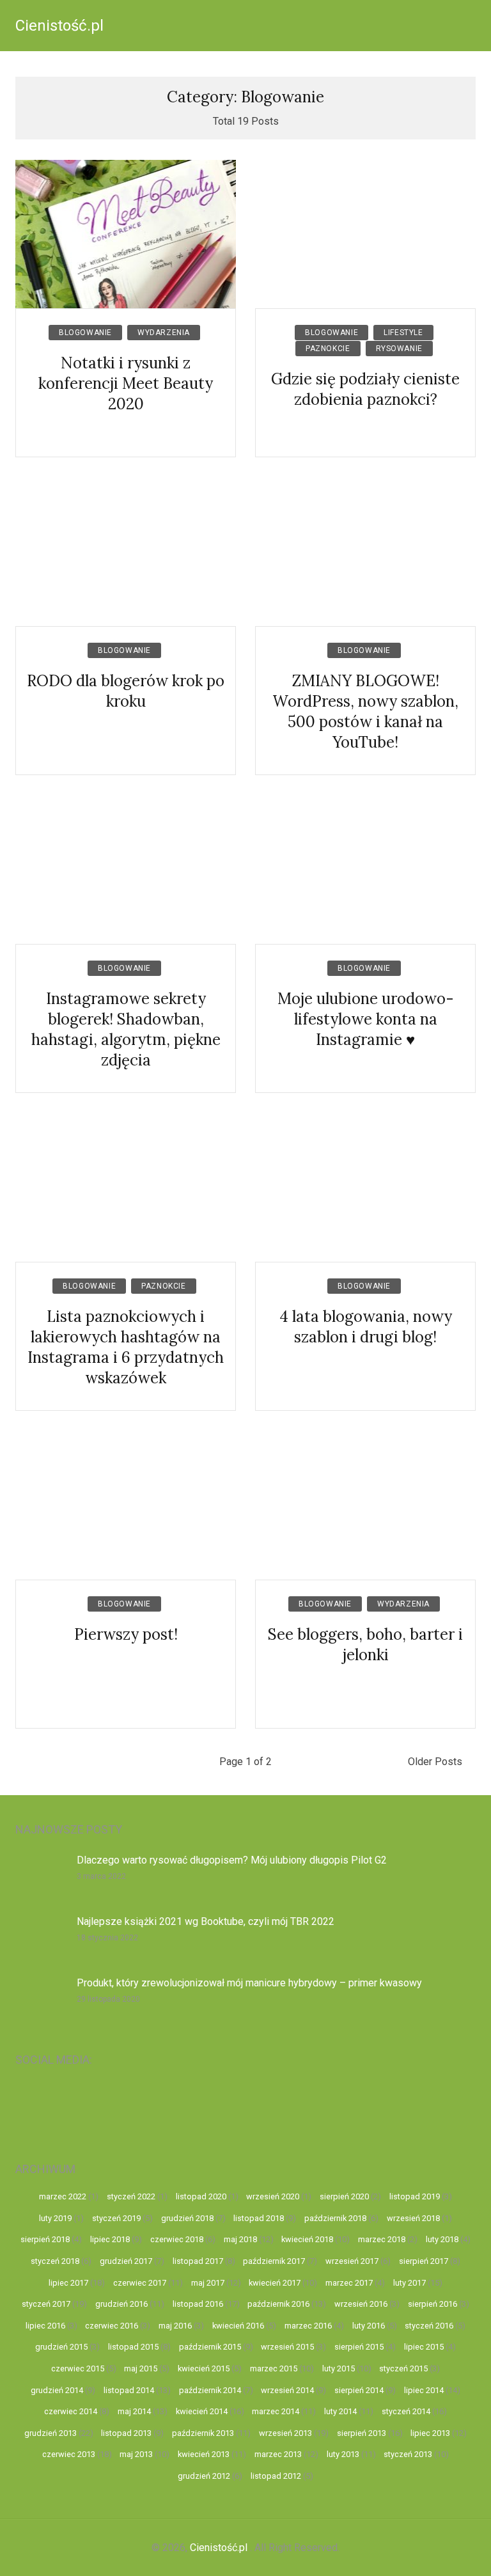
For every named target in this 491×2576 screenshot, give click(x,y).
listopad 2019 (415, 2196)
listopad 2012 (276, 2476)
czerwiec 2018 (177, 2239)
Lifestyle (403, 333)
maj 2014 (134, 2411)
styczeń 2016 (429, 2326)
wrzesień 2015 (287, 2347)
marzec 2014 (276, 2411)
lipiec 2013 (430, 2433)
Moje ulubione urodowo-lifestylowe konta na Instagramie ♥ (366, 1019)
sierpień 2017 (424, 2261)
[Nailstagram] (160, 2106)
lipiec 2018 (110, 2239)
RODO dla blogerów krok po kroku (126, 691)
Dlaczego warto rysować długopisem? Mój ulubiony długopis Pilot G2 (232, 1860)
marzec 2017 (349, 2283)
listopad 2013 (126, 2433)
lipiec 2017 (68, 2283)
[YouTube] (44, 2106)
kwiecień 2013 (204, 2454)
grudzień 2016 (121, 2304)
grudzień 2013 (51, 2433)
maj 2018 (240, 2239)
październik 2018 (335, 2218)
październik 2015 (210, 2347)
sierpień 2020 (344, 2196)
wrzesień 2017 (352, 2261)
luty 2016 (369, 2326)
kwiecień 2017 (275, 2283)
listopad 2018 (259, 2218)
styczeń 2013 (408, 2454)
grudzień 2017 (126, 2261)
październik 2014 (210, 2390)
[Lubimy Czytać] (447, 2106)
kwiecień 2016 (238, 2326)
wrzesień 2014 (287, 2390)
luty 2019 (55, 2218)
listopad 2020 (201, 2196)
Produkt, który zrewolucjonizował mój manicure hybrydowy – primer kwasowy (249, 1983)
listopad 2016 (198, 2304)
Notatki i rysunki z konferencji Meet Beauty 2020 (126, 383)
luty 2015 (339, 2368)
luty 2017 (409, 2283)
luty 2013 (343, 2454)
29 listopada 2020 (108, 1999)
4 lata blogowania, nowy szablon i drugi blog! (366, 1327)
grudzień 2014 (57, 2390)
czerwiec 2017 (140, 2283)
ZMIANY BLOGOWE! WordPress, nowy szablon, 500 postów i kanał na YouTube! (365, 711)
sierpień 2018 (45, 2239)
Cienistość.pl (59, 26)
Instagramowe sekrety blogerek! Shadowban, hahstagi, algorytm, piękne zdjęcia (126, 1029)
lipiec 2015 (424, 2347)
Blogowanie (85, 333)
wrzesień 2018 (413, 2218)
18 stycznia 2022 (107, 1938)
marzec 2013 (278, 2454)
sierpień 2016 (433, 2304)
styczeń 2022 (131, 2196)
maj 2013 (136, 2454)
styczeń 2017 (46, 2304)
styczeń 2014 (406, 2411)
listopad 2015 (133, 2347)
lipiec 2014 (424, 2390)
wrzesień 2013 (285, 2433)
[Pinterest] (275, 2106)
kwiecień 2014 (202, 2411)
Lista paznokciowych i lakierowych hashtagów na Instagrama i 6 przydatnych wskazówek (126, 1347)
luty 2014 (340, 2411)
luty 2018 (442, 2239)
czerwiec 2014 (71, 2411)
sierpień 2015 (359, 2347)
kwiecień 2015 (204, 2368)
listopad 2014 (129, 2390)
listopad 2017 (198, 2261)
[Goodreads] (390, 2106)
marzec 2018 (382, 2239)
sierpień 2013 (362, 2433)
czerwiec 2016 (112, 2326)
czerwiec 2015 (78, 2368)
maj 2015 (141, 2368)
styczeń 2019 (116, 2218)
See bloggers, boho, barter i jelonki (365, 1645)
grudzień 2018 (187, 2218)
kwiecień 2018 (307, 2239)
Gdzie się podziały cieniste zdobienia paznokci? (365, 389)
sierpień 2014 (359, 2390)
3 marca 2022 (101, 1876)
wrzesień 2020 (273, 2196)
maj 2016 (175, 2326)
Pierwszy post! (126, 1634)
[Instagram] (102, 2106)
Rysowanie (399, 349)
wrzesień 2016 (361, 2304)
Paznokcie (328, 349)
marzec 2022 (63, 2196)
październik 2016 (278, 2304)
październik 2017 (274, 2261)
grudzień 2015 (61, 2347)
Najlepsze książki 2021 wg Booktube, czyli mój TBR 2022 (206, 1921)
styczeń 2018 (55, 2261)
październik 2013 (203, 2433)
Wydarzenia (164, 333)
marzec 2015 (274, 2368)
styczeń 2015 (403, 2368)
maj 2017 (208, 2283)
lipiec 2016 (45, 2326)
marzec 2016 (308, 2326)
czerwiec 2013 (69, 2454)
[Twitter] (332, 2106)
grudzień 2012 (204, 2476)
